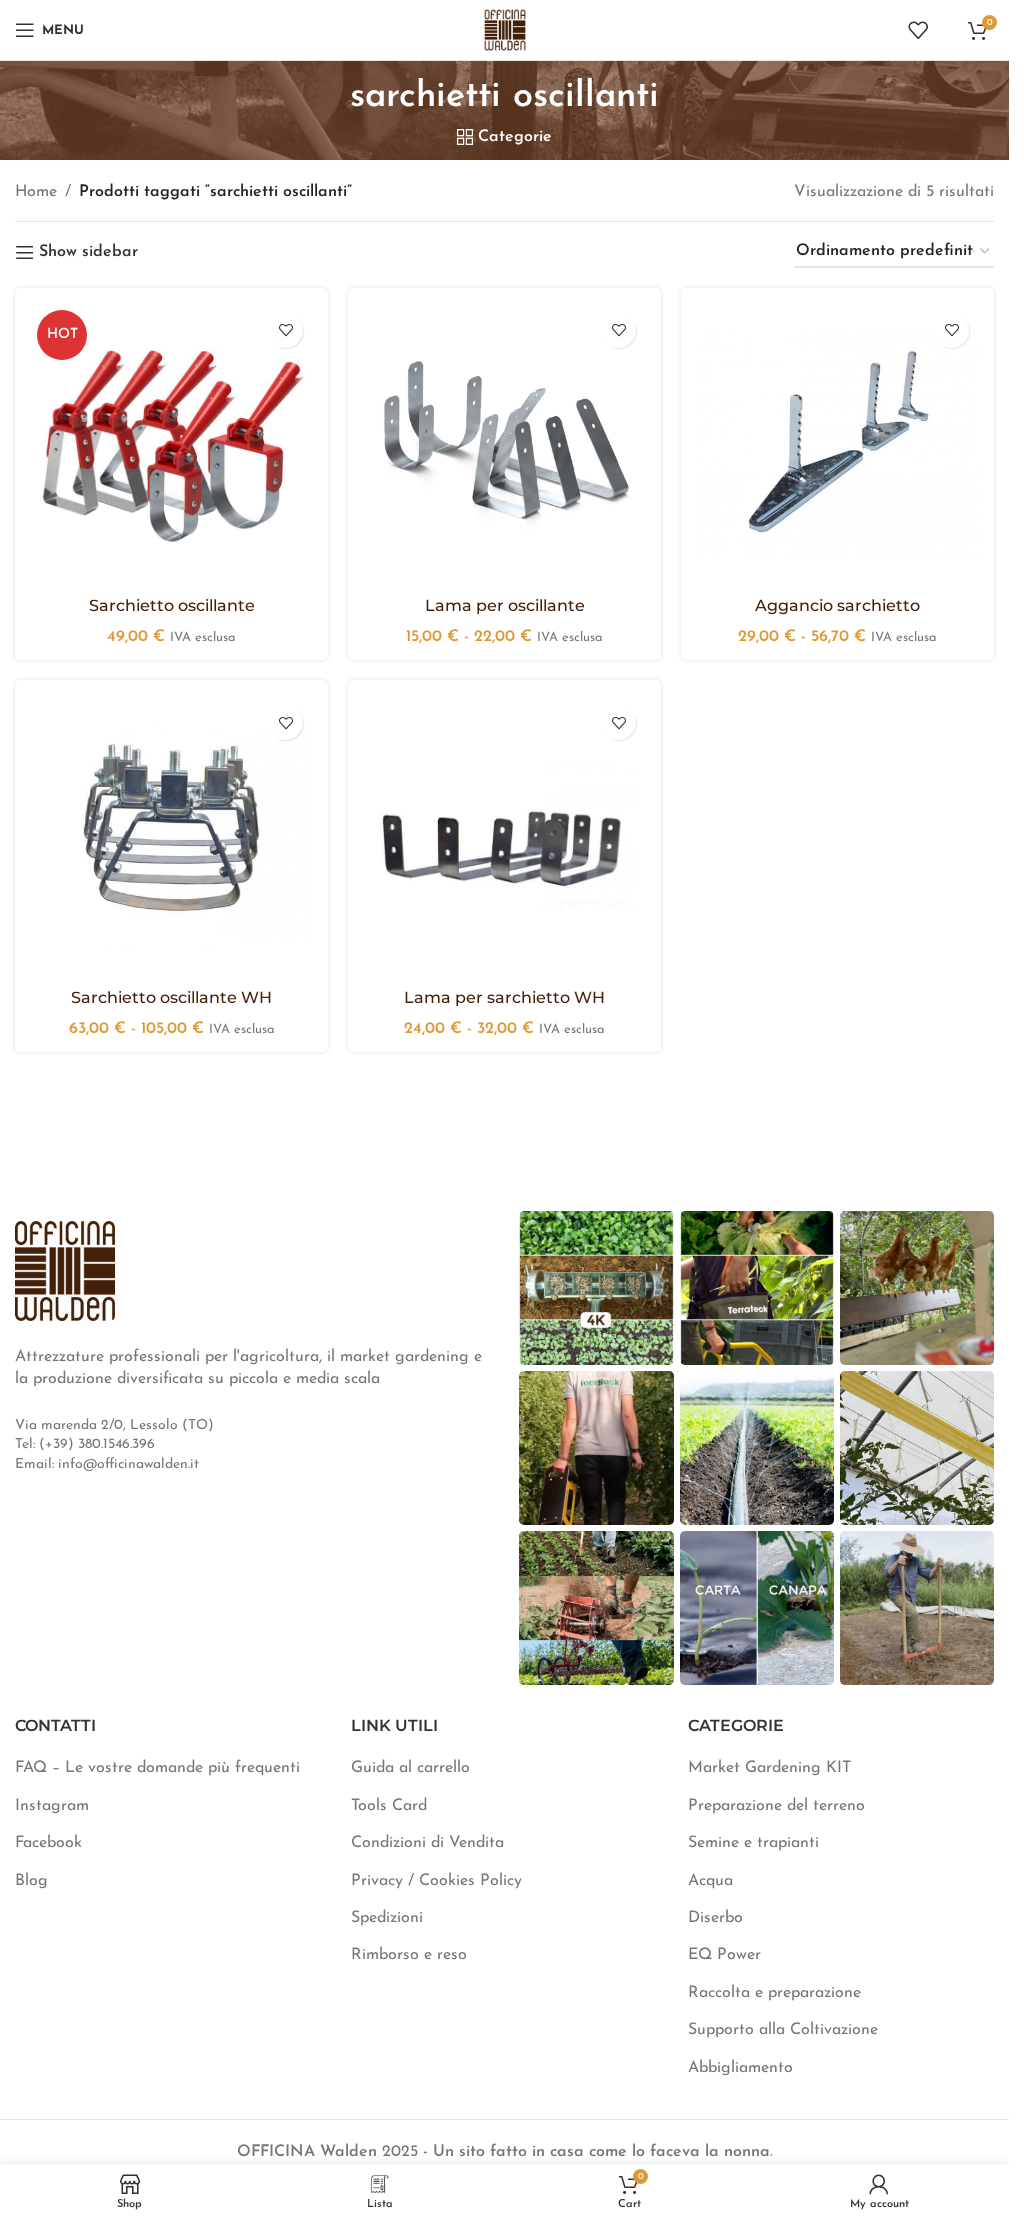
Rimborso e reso (409, 1955)
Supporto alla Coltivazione (783, 2030)
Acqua (710, 1881)
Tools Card (389, 1806)
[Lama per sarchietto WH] (504, 836)
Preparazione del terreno (776, 1806)
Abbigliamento (740, 2068)
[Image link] (65, 1270)
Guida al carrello (410, 1768)
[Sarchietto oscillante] (171, 444)
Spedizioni (387, 1918)
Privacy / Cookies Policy (436, 1881)
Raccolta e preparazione (774, 1993)
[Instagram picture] (596, 1288)
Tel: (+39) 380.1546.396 (85, 1444)
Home (36, 192)
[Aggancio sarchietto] (837, 444)
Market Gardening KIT (769, 1768)
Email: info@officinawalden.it (107, 1464)
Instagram (52, 1806)
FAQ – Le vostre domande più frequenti (157, 1768)
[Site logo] (505, 29)
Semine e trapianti (753, 1843)
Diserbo (715, 1918)
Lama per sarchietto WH (504, 997)
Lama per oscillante (505, 605)
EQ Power (724, 1955)
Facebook (48, 1843)
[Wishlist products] (918, 30)
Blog (31, 1881)
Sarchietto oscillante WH (171, 997)
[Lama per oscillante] (504, 444)
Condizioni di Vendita (427, 1843)
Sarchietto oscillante (172, 605)
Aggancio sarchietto (837, 605)
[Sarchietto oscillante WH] (171, 836)
